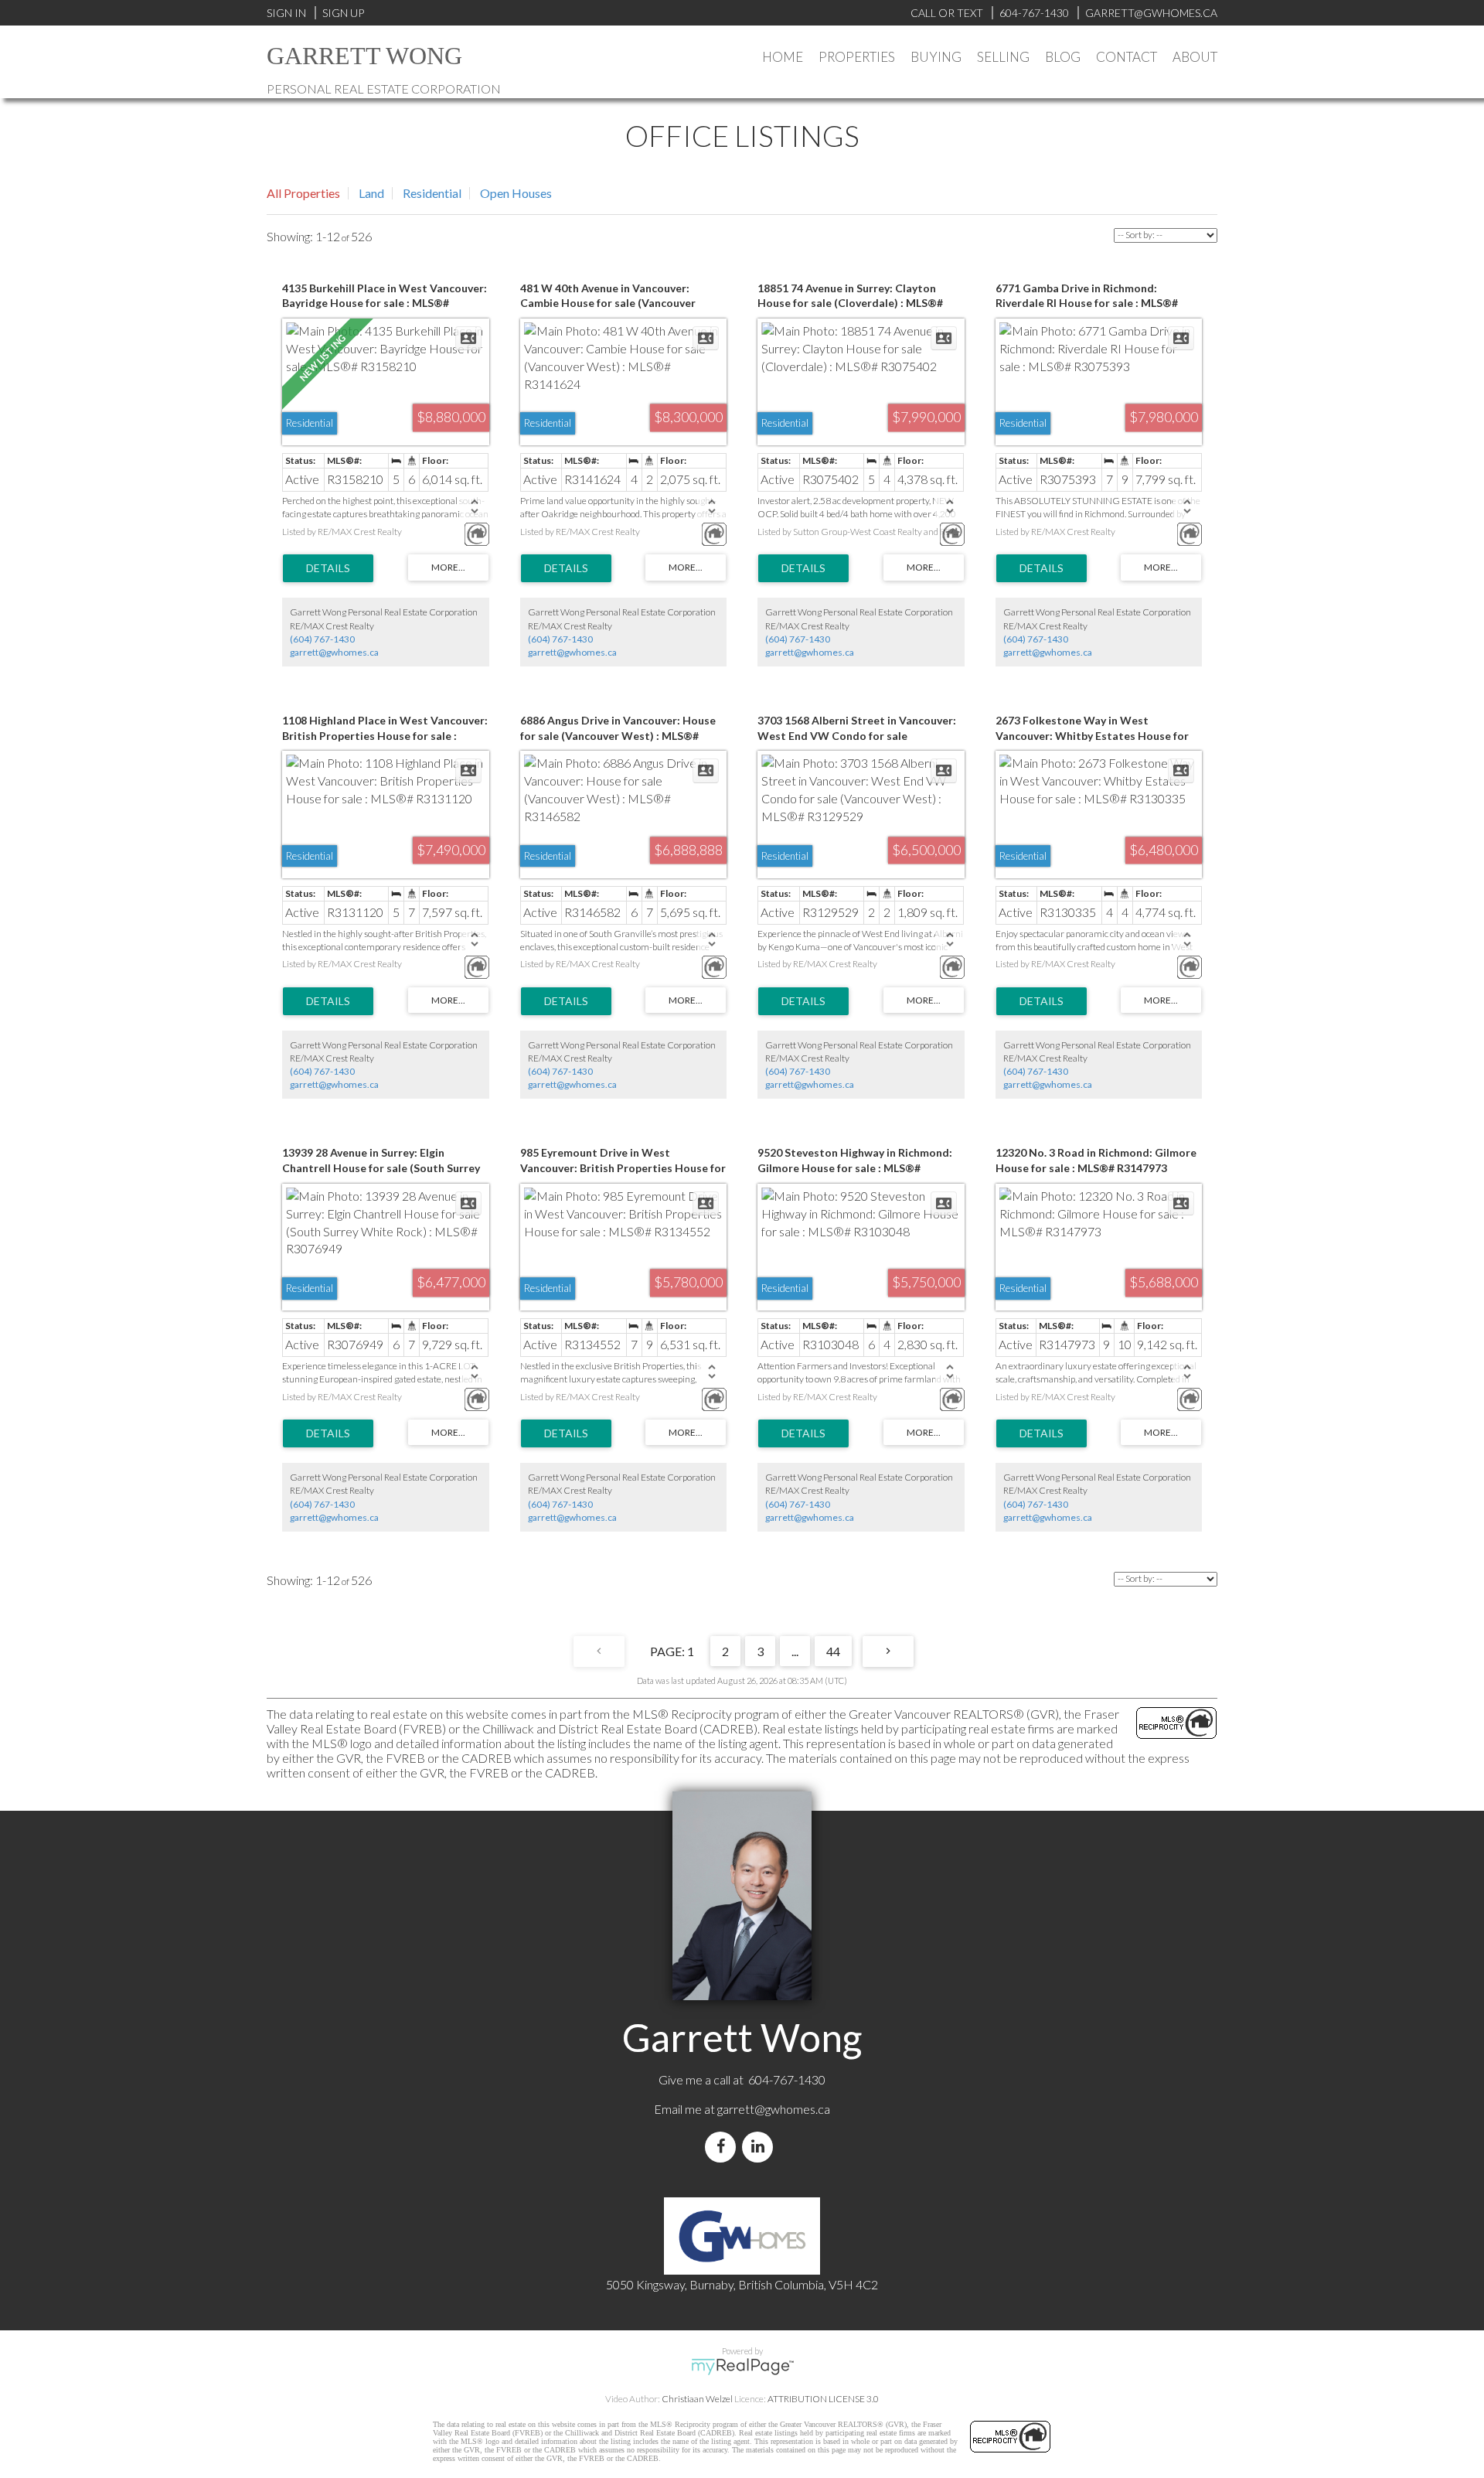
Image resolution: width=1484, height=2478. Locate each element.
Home (783, 57)
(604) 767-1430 (322, 639)
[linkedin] (761, 2147)
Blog (1063, 57)
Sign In (286, 13)
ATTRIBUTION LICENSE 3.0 (823, 2399)
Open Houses (516, 193)
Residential (432, 193)
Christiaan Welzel (697, 2399)
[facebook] (723, 2147)
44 (833, 1651)
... (795, 1651)
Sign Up (343, 13)
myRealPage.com (742, 2367)
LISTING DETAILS (328, 568)
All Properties (303, 193)
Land (371, 193)
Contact (1127, 57)
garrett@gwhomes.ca (334, 652)
